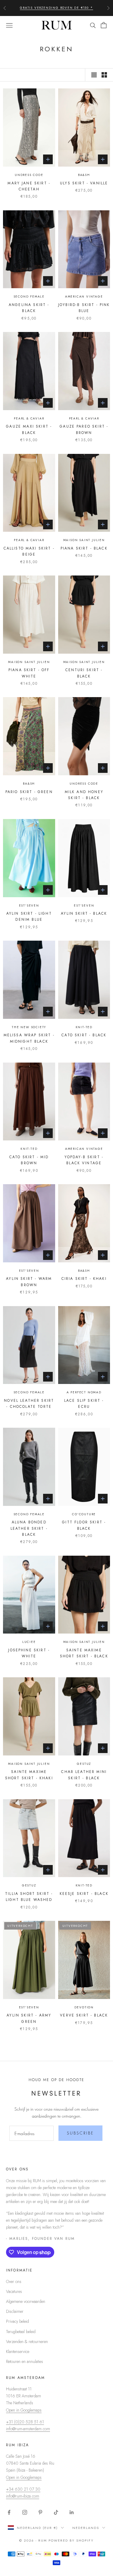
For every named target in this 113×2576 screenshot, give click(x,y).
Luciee (29, 1642)
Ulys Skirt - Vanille (84, 183)
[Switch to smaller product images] (104, 75)
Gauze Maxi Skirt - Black (29, 429)
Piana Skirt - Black (84, 548)
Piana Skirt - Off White (29, 673)
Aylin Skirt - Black (84, 913)
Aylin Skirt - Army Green (29, 2018)
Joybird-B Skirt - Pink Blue (84, 308)
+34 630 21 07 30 (23, 2489)
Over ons (14, 2281)
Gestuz (84, 1764)
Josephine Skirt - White (29, 1653)
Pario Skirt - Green (29, 792)
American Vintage (84, 296)
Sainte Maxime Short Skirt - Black (84, 1653)
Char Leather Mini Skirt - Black (84, 1775)
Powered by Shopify (71, 2540)
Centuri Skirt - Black (84, 673)
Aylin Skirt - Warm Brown (29, 1282)
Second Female (29, 296)
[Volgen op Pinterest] (40, 2512)
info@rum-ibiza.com (23, 2496)
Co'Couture (84, 1514)
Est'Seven (29, 905)
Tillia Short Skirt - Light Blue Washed (29, 1897)
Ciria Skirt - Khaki (84, 1279)
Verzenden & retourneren (27, 2342)
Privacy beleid (17, 2321)
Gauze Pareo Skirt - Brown (84, 429)
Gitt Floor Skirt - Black (84, 1525)
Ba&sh (84, 175)
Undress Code (29, 175)
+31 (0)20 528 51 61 (25, 2422)
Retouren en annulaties (25, 2361)
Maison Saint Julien (84, 540)
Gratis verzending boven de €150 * (56, 8)
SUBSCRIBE (80, 2133)
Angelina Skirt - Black (29, 308)
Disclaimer (15, 2311)
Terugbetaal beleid (21, 2332)
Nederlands (86, 2528)
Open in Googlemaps (24, 2410)
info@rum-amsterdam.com (28, 2429)
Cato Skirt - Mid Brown (29, 1160)
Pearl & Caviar (29, 418)
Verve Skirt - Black (84, 2015)
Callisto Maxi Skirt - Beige (29, 551)
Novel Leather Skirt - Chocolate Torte (29, 1404)
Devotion (84, 2007)
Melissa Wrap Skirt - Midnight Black (29, 1038)
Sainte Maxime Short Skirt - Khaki (29, 1775)
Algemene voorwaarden (26, 2301)
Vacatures (14, 2291)
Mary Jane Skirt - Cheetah (29, 186)
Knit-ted (84, 1027)
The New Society (29, 1027)
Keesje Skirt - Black (84, 1894)
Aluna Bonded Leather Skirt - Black (29, 1528)
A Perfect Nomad (84, 1392)
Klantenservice (18, 2351)
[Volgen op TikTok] (56, 2512)
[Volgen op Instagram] (25, 2512)
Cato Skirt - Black (84, 1035)
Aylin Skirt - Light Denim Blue (29, 917)
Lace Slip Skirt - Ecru (84, 1404)
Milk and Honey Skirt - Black (84, 795)
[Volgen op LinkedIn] (72, 2512)
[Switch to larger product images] (94, 75)
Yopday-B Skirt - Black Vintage (84, 1160)
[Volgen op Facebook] (9, 2512)
